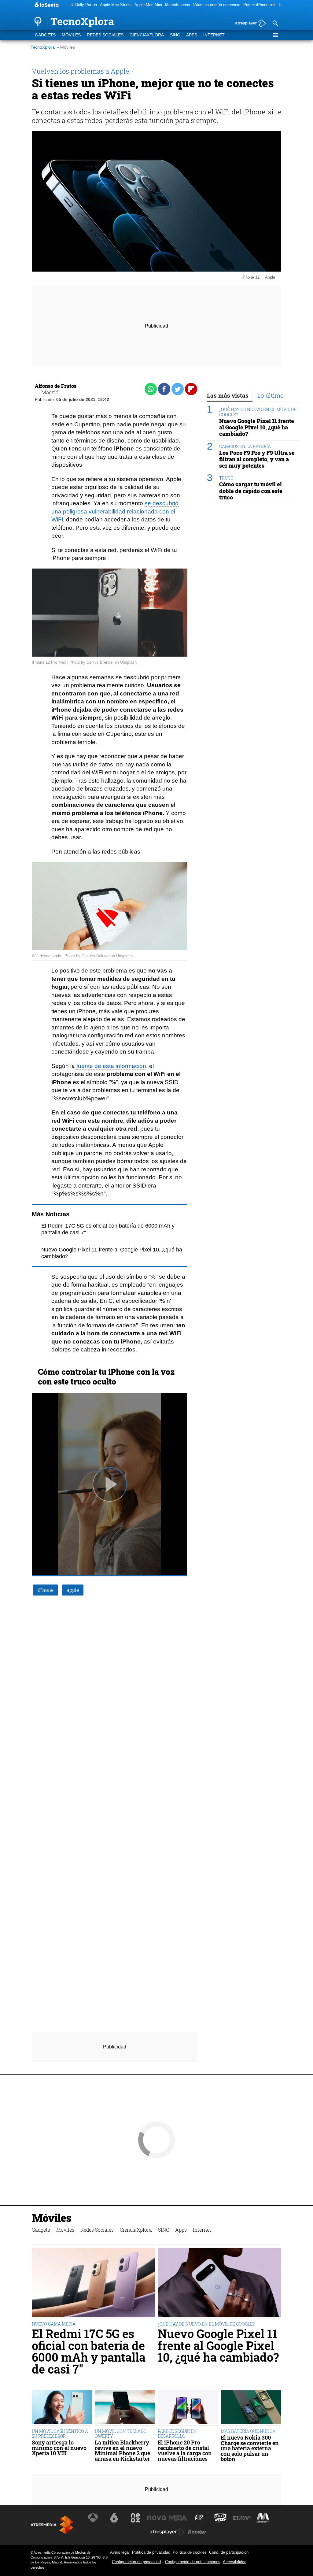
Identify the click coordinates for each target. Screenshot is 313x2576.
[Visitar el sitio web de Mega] (178, 2518)
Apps (192, 35)
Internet (214, 35)
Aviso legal (120, 2552)
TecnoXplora (43, 47)
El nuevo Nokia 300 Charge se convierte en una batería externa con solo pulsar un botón (250, 2448)
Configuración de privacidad (136, 2562)
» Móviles (66, 47)
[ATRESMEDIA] (52, 2525)
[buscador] (275, 24)
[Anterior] (71, 5)
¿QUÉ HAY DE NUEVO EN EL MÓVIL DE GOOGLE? (258, 412)
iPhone (46, 1590)
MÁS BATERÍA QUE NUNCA (248, 2431)
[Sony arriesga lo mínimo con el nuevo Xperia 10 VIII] (62, 2408)
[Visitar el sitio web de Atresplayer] (167, 2532)
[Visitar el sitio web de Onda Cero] (220, 2518)
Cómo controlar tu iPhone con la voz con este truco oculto (106, 1377)
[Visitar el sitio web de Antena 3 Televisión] (93, 2518)
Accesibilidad (235, 2562)
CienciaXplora (147, 35)
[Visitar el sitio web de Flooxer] (197, 2532)
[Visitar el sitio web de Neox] (135, 2518)
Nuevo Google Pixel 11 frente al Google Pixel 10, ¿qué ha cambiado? (257, 427)
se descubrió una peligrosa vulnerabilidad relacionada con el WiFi (115, 511)
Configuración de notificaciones (193, 2562)
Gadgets (45, 35)
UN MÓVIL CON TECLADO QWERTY (121, 2434)
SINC (175, 35)
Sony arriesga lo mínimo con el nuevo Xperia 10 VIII (59, 2448)
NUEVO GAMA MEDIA (54, 2324)
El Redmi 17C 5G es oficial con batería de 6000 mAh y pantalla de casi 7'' (89, 2351)
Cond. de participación (229, 2552)
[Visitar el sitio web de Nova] (156, 2518)
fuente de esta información (111, 1066)
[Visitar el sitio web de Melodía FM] (263, 2518)
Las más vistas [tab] (228, 395)
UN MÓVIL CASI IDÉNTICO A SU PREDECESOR (60, 2434)
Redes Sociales (105, 35)
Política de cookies (190, 2552)
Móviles (71, 35)
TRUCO (226, 478)
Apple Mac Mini (148, 5)
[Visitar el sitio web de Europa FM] (242, 2518)
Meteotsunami (178, 5)
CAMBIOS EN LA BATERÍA (245, 446)
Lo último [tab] (271, 395)
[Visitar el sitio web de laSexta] (114, 2518)
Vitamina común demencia (217, 5)
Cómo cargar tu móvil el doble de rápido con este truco (251, 491)
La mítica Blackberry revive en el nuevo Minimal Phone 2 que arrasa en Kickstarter (122, 2451)
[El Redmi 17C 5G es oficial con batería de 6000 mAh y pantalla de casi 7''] (94, 2283)
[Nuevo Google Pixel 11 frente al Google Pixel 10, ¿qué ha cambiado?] (219, 2283)
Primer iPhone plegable (264, 5)
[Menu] (275, 35)
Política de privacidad (151, 2552)
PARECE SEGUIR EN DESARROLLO (177, 2434)
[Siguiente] (278, 5)
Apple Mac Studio (116, 5)
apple (73, 1590)
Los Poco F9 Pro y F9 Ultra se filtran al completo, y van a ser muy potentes (257, 459)
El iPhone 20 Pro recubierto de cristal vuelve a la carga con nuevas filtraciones (185, 2451)
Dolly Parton (86, 5)
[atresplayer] (248, 24)
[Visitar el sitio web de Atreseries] (199, 2518)
